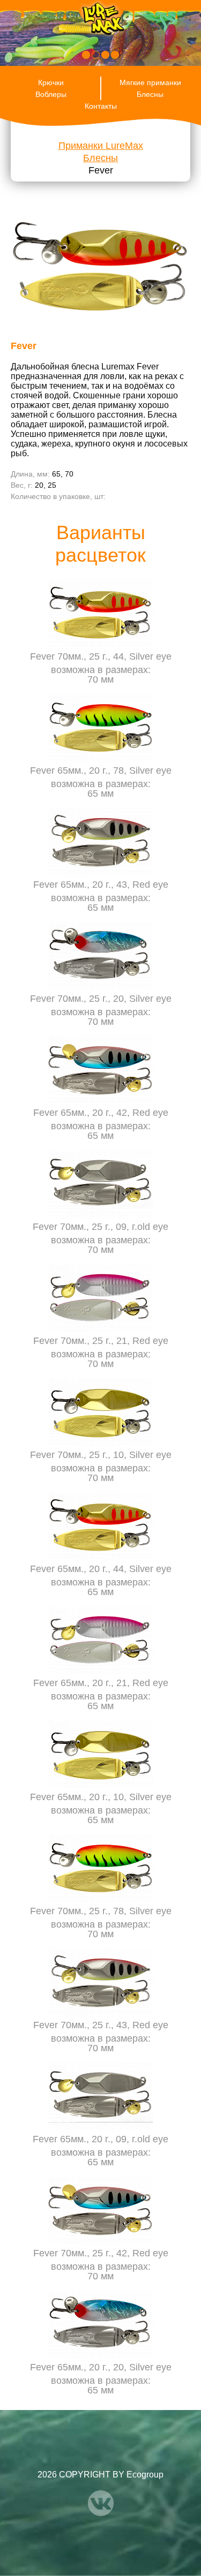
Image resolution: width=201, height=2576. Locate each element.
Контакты (101, 106)
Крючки (51, 82)
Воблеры (51, 94)
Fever (101, 170)
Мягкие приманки (150, 82)
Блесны (150, 94)
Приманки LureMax (101, 146)
